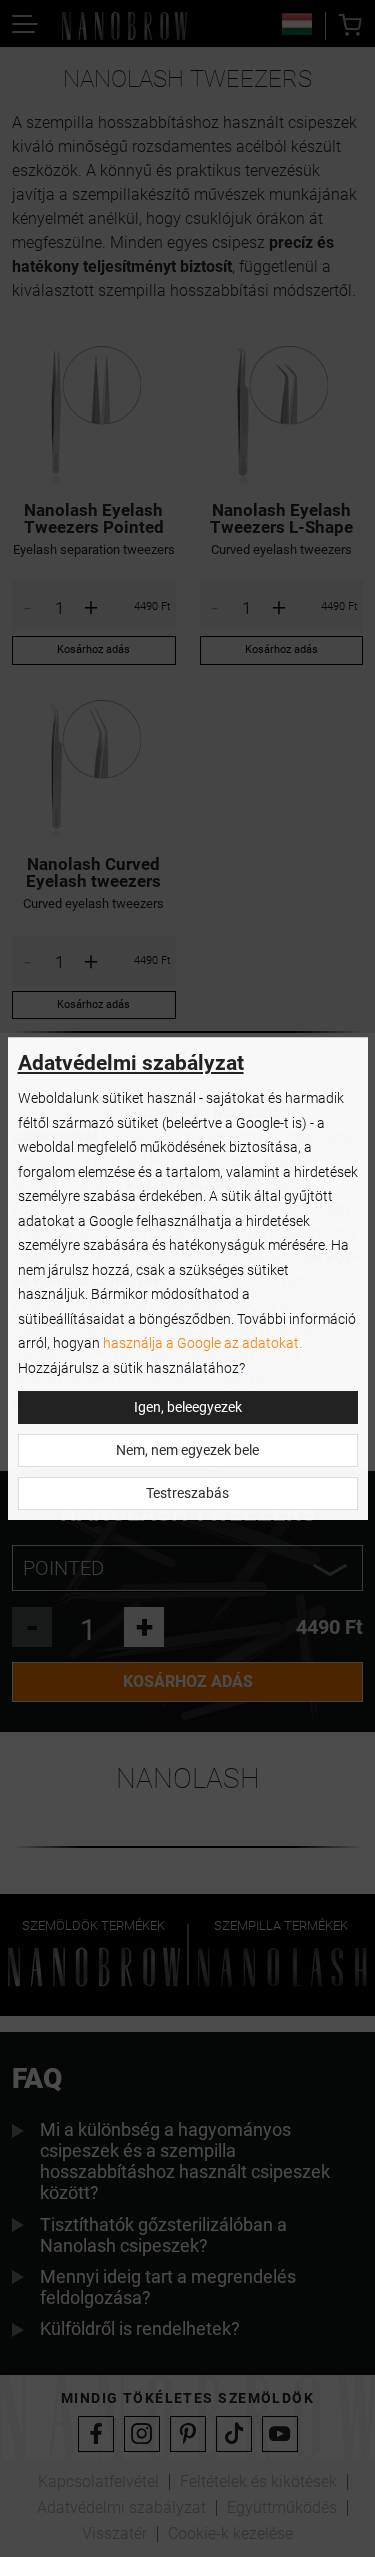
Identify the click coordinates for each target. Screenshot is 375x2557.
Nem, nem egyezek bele (187, 1450)
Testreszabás (187, 1493)
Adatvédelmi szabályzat (131, 1063)
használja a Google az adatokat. (202, 1343)
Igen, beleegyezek (188, 1407)
